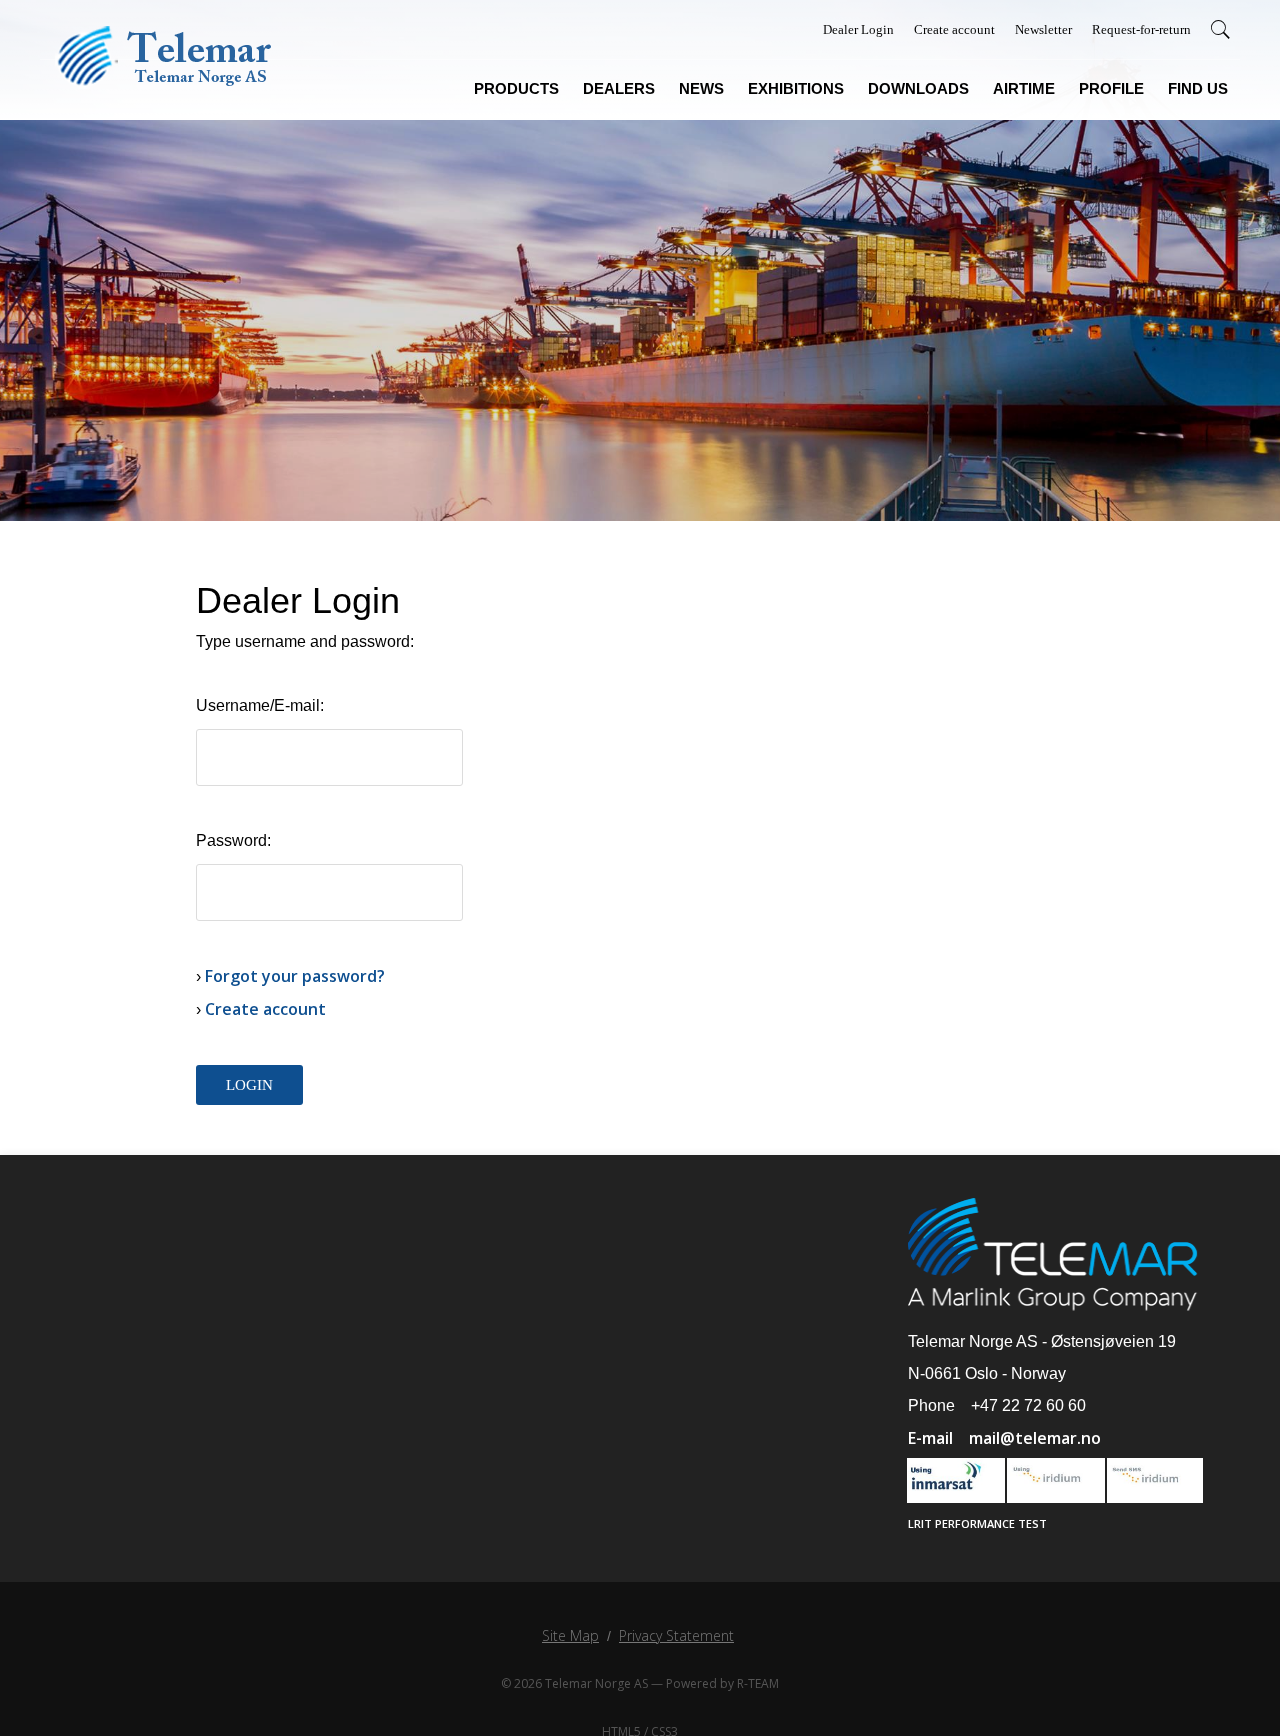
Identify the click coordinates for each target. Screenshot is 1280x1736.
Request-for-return (1141, 29)
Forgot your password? (295, 976)
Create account (954, 29)
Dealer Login (858, 29)
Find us (1198, 89)
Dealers (619, 89)
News (701, 89)
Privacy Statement (676, 1635)
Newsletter (1043, 29)
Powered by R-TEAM (722, 1683)
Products (516, 89)
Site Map (570, 1635)
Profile (1111, 89)
